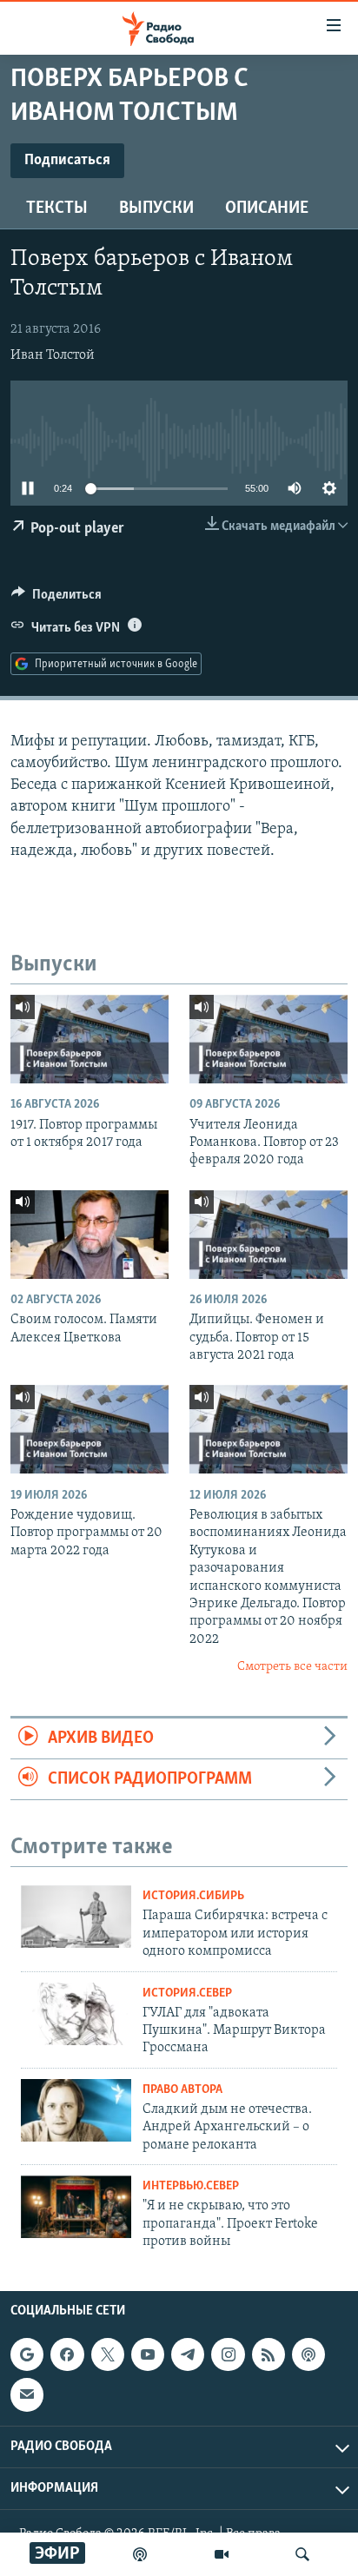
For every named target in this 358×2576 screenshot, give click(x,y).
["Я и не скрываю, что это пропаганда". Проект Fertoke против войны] (76, 2207)
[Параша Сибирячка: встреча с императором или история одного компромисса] (76, 1917)
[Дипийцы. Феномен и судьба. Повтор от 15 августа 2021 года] (268, 1235)
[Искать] (302, 2554)
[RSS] (268, 2354)
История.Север (187, 1993)
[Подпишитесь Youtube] (148, 2354)
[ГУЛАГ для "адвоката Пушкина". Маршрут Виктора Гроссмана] (76, 2014)
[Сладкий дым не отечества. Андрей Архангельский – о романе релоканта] (76, 2110)
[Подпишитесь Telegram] (188, 2354)
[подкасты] (140, 2554)
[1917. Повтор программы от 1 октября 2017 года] (89, 1039)
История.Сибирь (193, 1896)
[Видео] (222, 2554)
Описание (267, 209)
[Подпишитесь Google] (27, 2354)
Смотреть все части (292, 1667)
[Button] (56, 599)
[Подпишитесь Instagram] (228, 2354)
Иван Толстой (53, 355)
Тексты (57, 209)
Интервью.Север (191, 2186)
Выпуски (156, 209)
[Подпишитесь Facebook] (67, 2354)
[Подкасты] (308, 2354)
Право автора (182, 2090)
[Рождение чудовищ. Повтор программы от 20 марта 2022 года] (89, 1429)
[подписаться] (27, 2394)
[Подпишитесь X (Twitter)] (108, 2354)
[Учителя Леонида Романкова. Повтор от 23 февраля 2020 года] (268, 1039)
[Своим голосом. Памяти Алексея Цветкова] (89, 1235)
